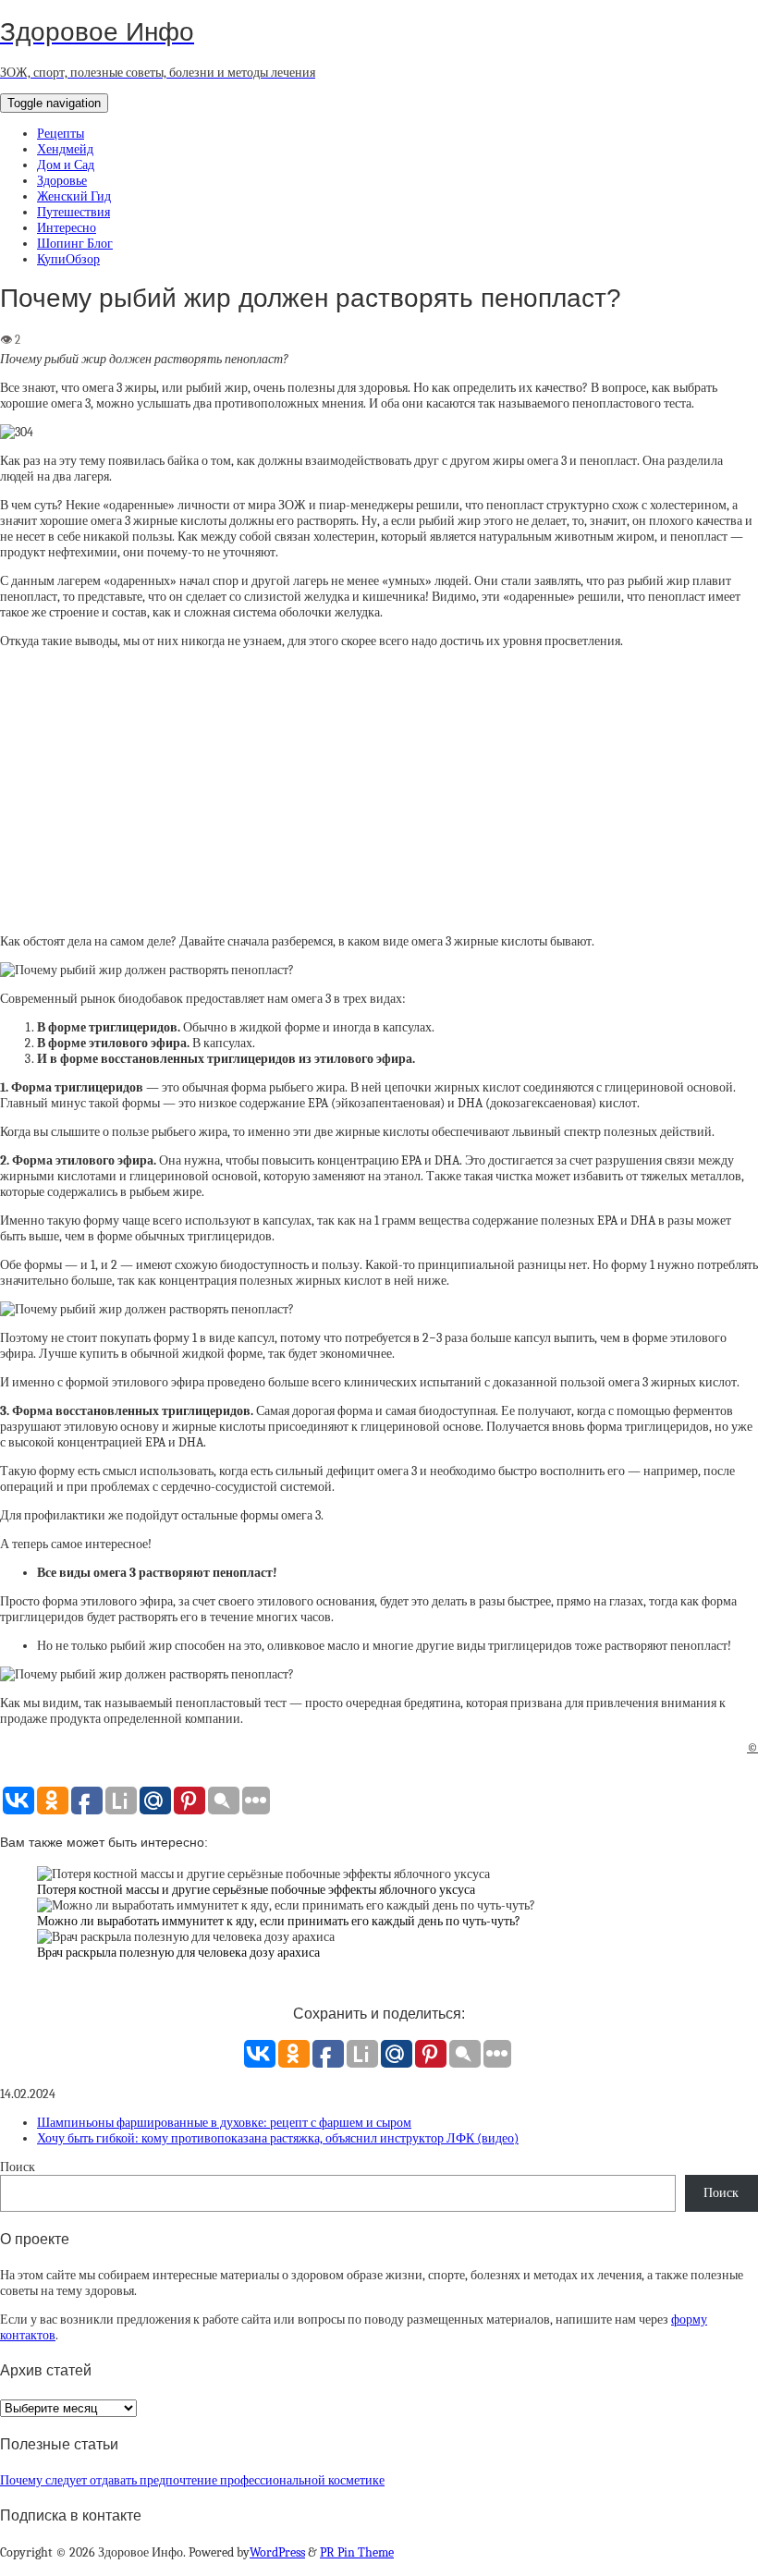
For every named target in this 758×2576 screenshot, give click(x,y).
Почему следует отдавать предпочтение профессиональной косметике (192, 2480)
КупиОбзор (68, 259)
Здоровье (62, 181)
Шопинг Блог (75, 244)
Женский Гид (74, 196)
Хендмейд (65, 149)
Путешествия (73, 212)
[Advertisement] (379, 791)
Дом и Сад (66, 165)
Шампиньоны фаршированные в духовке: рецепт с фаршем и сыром (224, 2123)
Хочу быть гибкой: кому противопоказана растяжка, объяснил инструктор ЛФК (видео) (278, 2138)
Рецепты (61, 134)
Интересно (67, 228)
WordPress (277, 2552)
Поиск (18, 2167)
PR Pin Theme (357, 2552)
